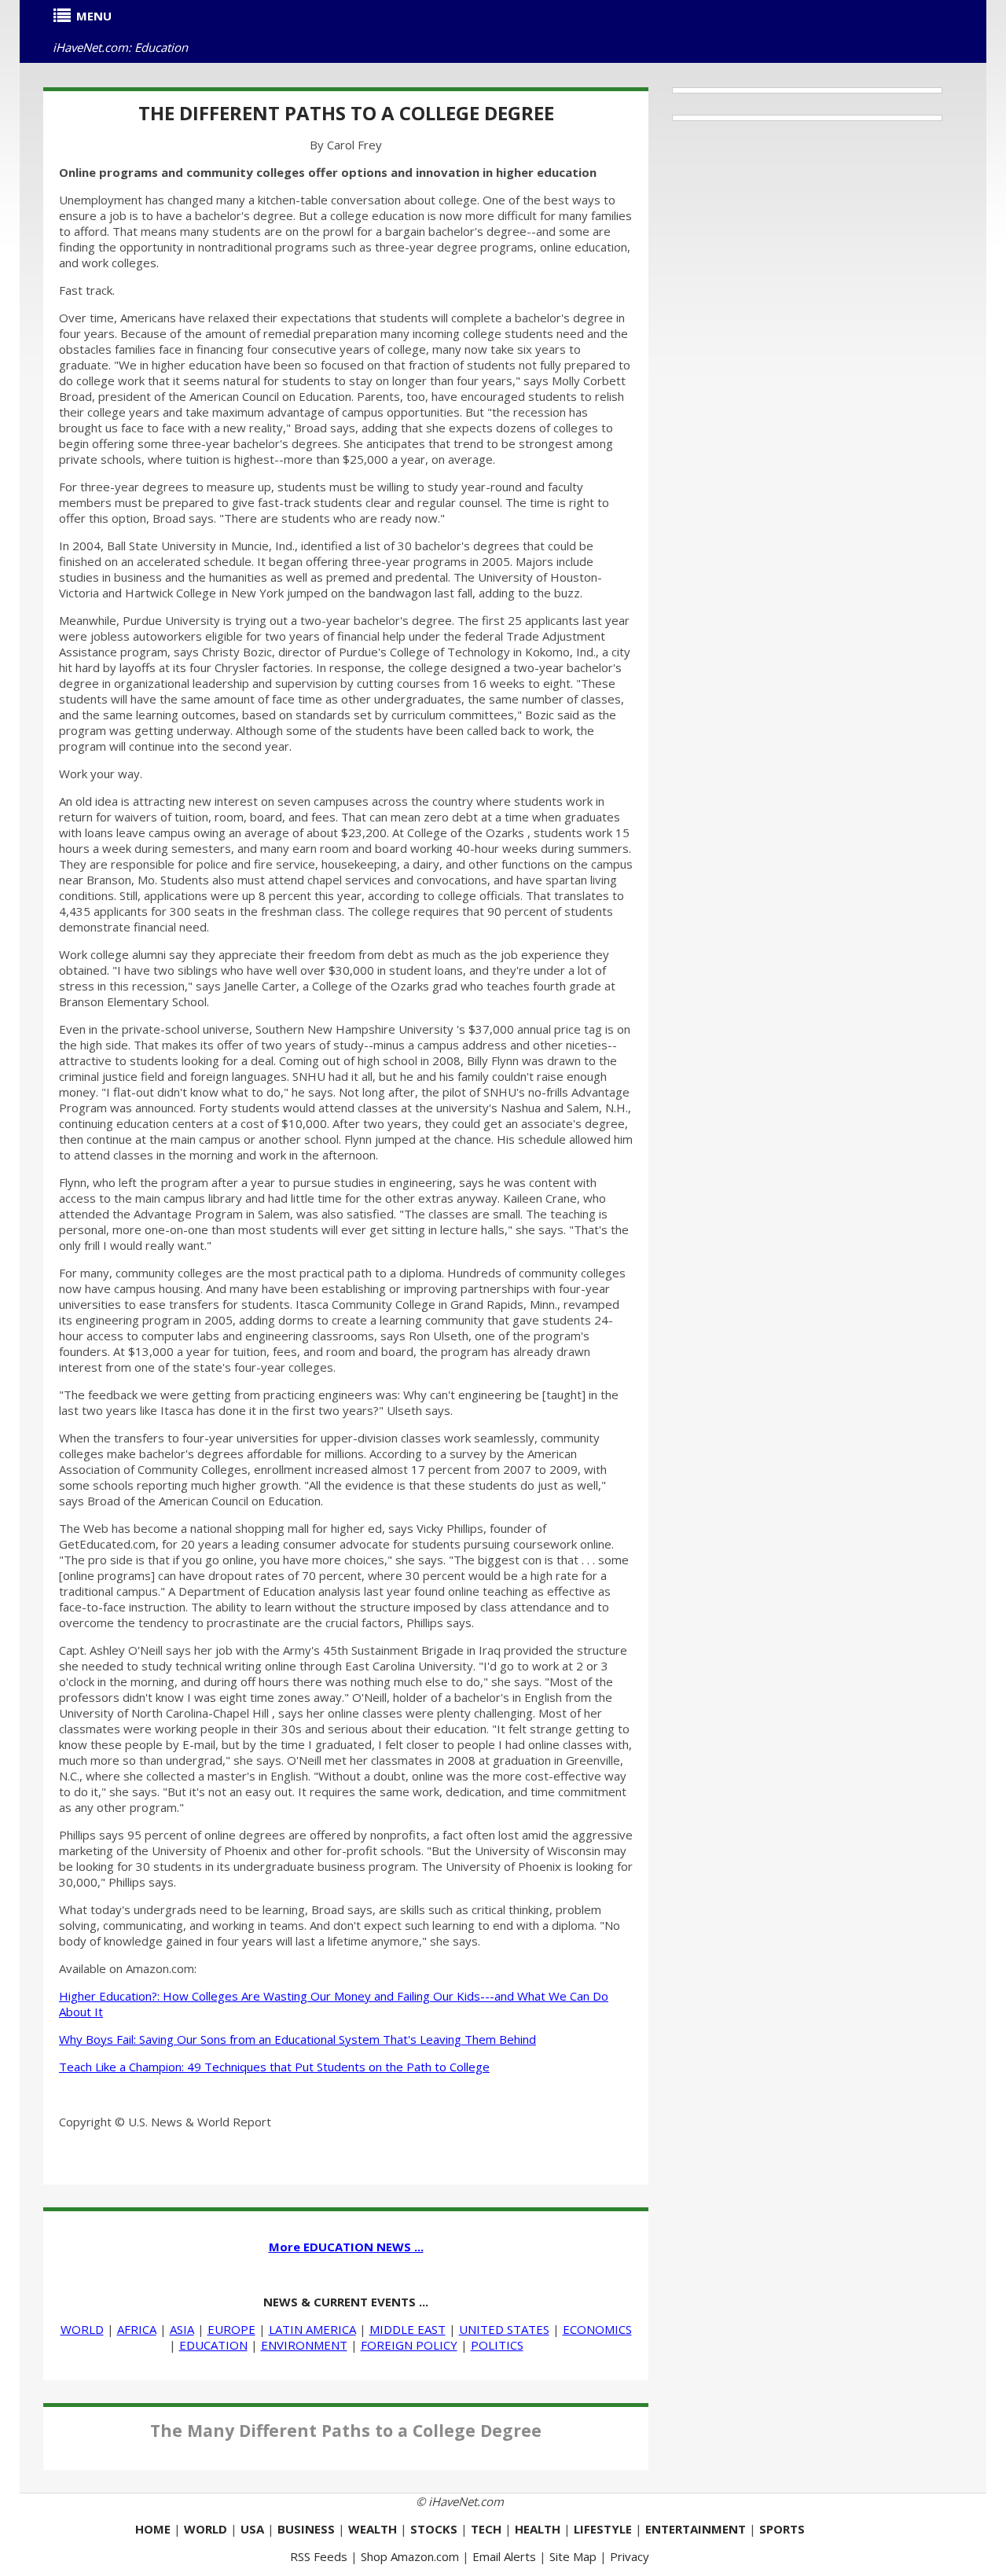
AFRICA (137, 2329)
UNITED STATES (504, 2329)
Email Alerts (504, 2556)
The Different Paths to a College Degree (346, 113)
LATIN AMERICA (312, 2329)
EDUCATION (213, 2345)
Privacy (630, 2556)
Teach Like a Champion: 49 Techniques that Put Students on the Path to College (274, 2067)
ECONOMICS (597, 2329)
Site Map (573, 2556)
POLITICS (497, 2345)
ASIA (182, 2329)
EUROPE (231, 2329)
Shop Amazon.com (410, 2556)
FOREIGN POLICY (409, 2345)
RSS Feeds (319, 2556)
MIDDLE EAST (408, 2329)
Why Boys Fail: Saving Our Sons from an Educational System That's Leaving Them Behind (297, 2039)
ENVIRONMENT (304, 2345)
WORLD (82, 2329)
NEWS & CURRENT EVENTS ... (346, 2302)
